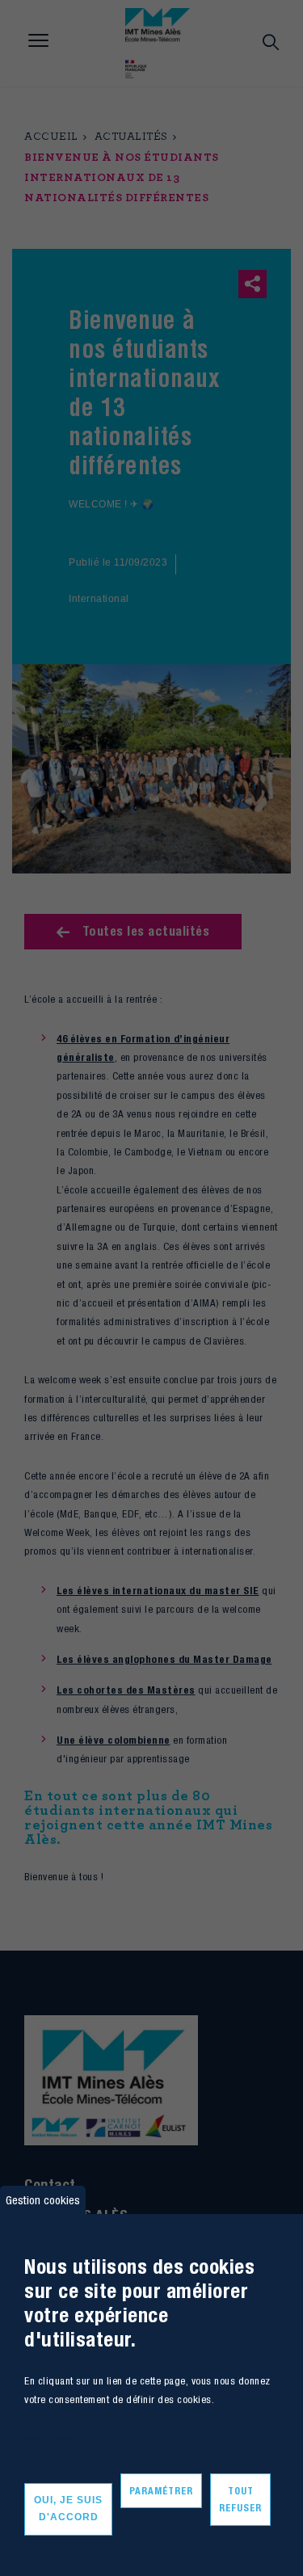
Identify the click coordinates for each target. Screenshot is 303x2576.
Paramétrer (161, 2491)
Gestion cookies (43, 2200)
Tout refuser (240, 2500)
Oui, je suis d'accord (68, 2509)
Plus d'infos (48, 2438)
